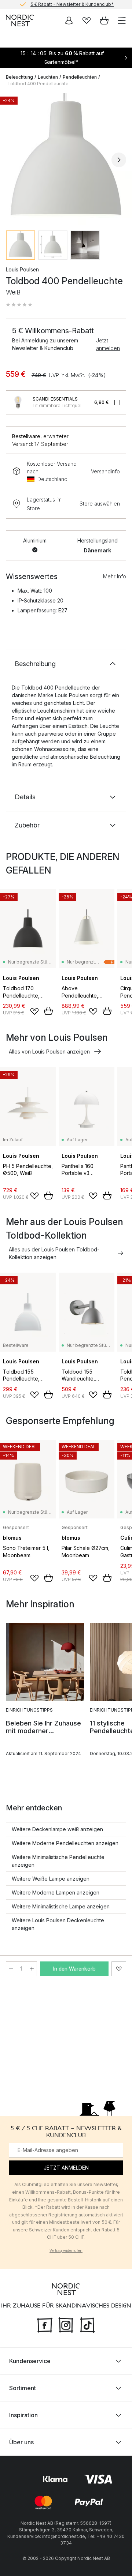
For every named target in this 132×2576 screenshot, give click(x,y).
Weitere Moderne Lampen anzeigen (56, 1892)
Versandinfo (105, 471)
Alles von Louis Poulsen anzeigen (49, 1052)
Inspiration (23, 2415)
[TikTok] (87, 2324)
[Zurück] (13, 160)
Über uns (21, 2442)
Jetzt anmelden (108, 344)
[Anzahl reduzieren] (11, 1969)
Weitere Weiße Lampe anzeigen (51, 1879)
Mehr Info (115, 576)
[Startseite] (20, 20)
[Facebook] (45, 2324)
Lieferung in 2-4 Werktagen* (72, 5)
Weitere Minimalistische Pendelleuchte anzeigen (58, 1861)
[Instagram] (66, 2324)
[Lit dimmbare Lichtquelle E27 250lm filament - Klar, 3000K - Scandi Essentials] (18, 402)
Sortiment (23, 2388)
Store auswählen (100, 504)
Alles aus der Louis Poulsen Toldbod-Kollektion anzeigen (54, 1253)
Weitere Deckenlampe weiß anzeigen (57, 1829)
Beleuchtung (19, 77)
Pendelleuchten (80, 77)
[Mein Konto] (69, 20)
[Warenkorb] (104, 20)
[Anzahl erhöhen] (32, 1969)
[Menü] (122, 20)
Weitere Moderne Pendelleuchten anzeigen (65, 1843)
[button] (19, 305)
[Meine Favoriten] (87, 20)
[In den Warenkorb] (48, 1011)
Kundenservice (30, 2361)
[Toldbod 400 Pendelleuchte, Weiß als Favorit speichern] (119, 1969)
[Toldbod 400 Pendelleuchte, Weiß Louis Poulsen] (66, 159)
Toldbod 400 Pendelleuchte (38, 84)
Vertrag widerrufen (66, 2250)
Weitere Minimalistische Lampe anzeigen (61, 1906)
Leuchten (48, 77)
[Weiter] (119, 160)
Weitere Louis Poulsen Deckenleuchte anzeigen (58, 1924)
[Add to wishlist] (34, 1011)
